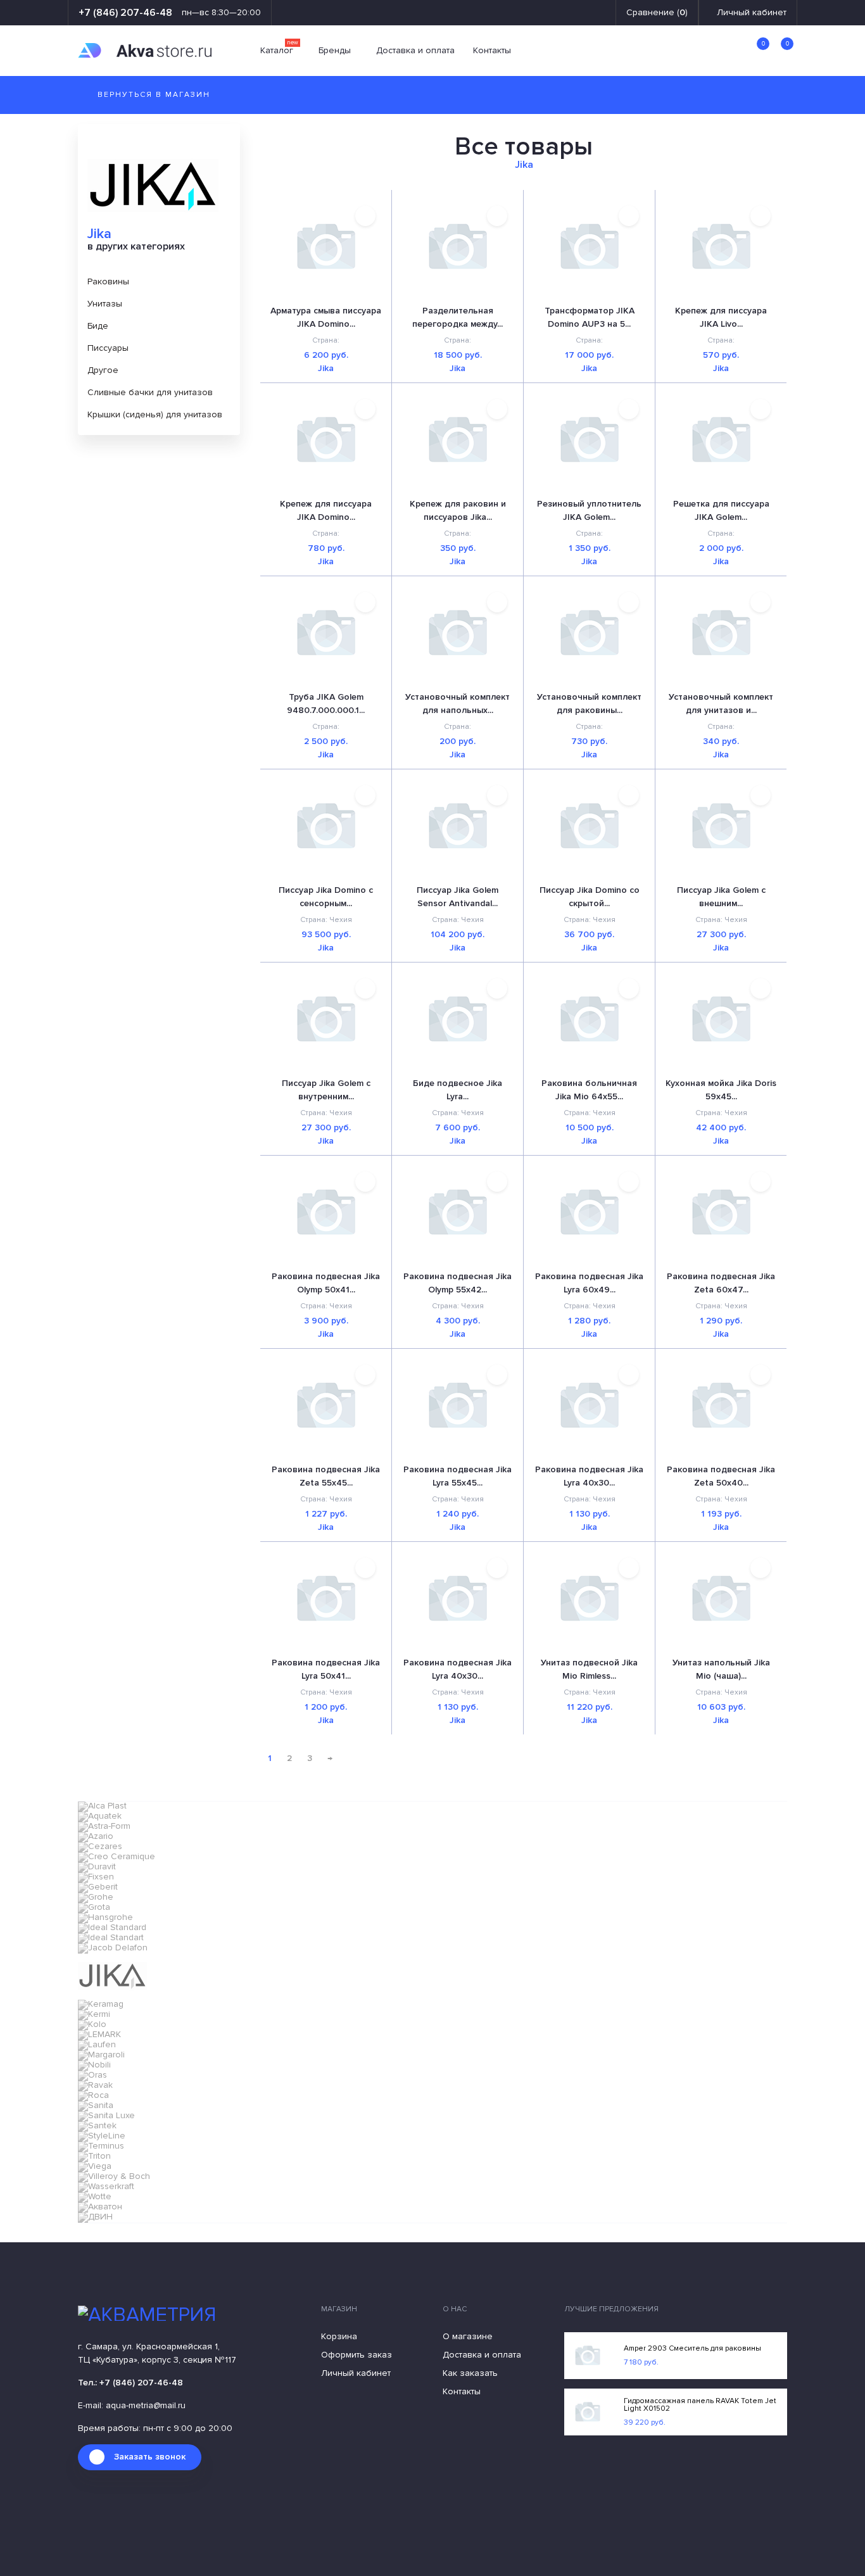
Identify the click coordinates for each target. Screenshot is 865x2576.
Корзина (339, 2337)
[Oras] (92, 2075)
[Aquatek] (100, 1816)
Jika (326, 369)
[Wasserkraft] (106, 2186)
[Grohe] (96, 1897)
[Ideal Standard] (112, 1927)
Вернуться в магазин (152, 95)
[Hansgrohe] (105, 1917)
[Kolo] (92, 2024)
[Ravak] (95, 2085)
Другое (103, 370)
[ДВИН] (95, 2217)
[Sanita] (96, 2105)
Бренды (335, 51)
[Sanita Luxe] (106, 2115)
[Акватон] (100, 2207)
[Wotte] (95, 2196)
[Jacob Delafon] (113, 1948)
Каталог (279, 51)
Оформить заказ (357, 2355)
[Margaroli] (101, 2055)
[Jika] (112, 1995)
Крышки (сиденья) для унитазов (155, 414)
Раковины (108, 281)
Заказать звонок (150, 2457)
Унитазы (105, 304)
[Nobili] (94, 2065)
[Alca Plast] (102, 1806)
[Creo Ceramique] (117, 1856)
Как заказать (470, 2373)
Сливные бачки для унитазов (150, 392)
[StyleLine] (102, 2136)
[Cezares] (100, 1846)
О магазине (468, 2337)
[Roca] (93, 2095)
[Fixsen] (96, 1877)
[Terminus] (101, 2146)
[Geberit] (98, 1887)
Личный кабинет (752, 13)
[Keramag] (101, 2004)
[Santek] (97, 2125)
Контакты (492, 51)
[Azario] (96, 1836)
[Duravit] (97, 1866)
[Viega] (95, 2166)
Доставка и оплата (415, 51)
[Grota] (94, 1907)
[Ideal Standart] (111, 1937)
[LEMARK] (99, 2034)
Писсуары (108, 348)
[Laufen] (97, 2044)
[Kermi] (94, 2014)
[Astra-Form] (104, 1826)
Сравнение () (657, 13)
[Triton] (94, 2156)
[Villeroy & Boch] (114, 2176)
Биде (98, 326)
